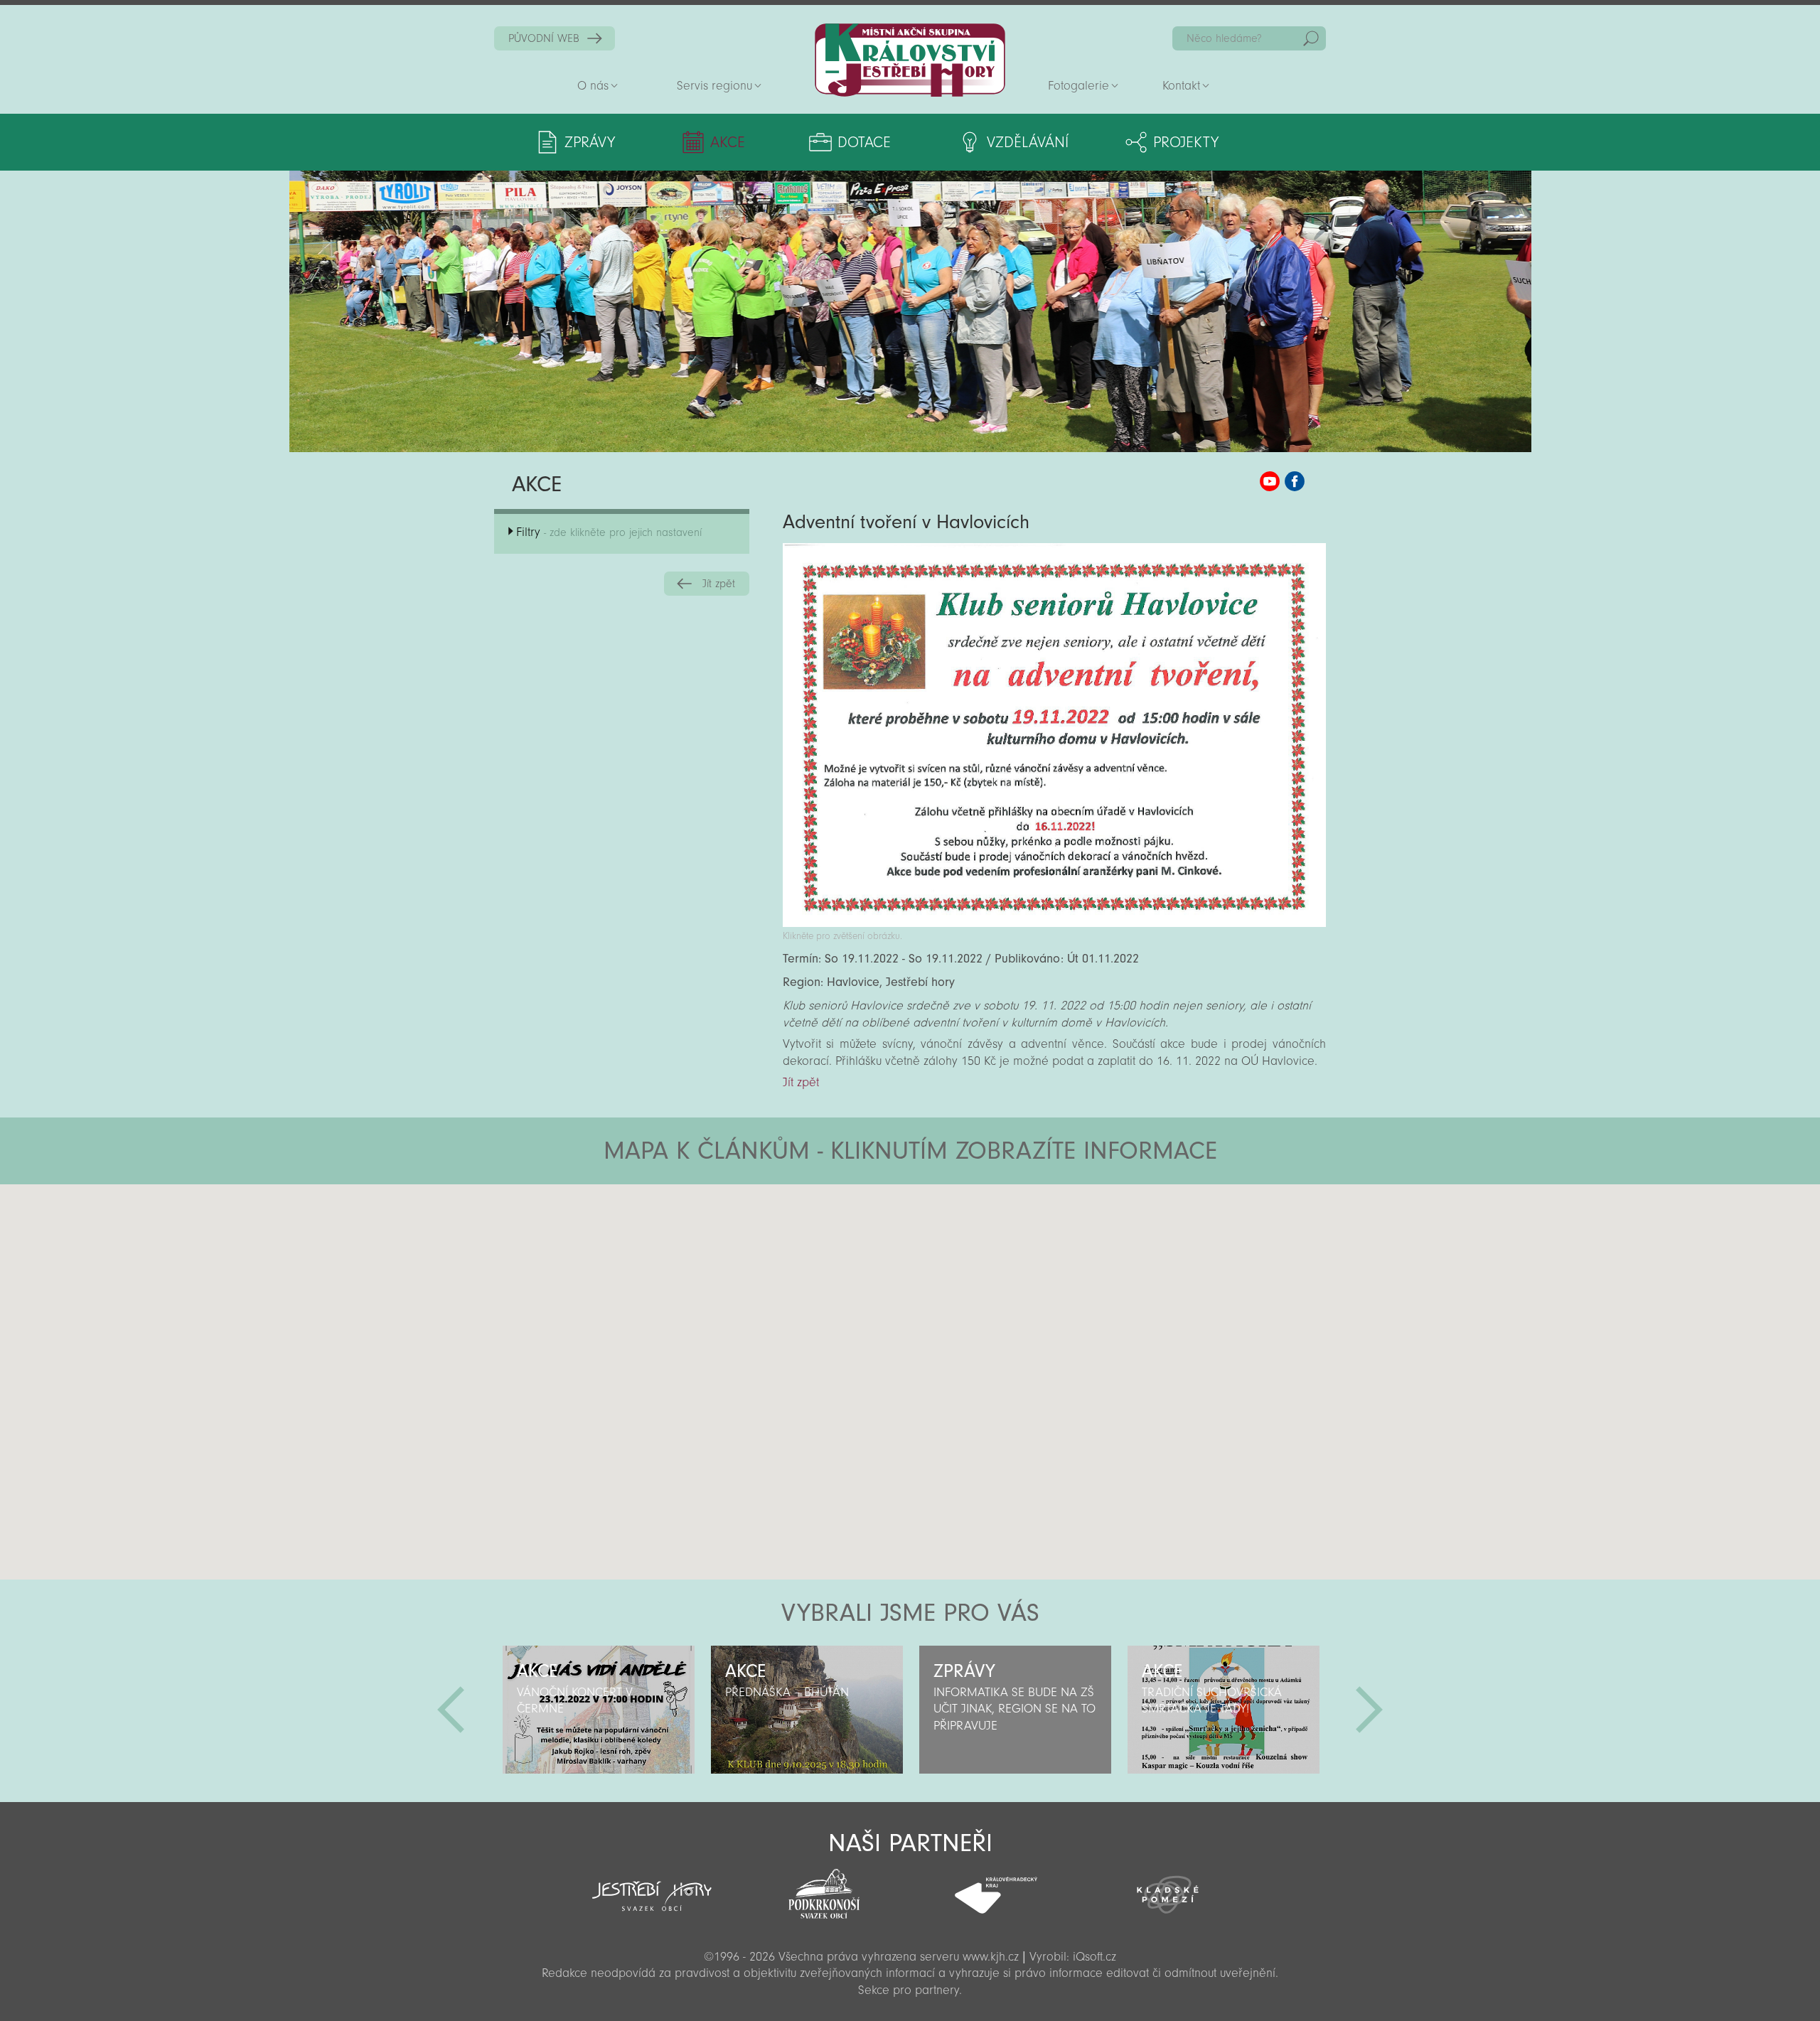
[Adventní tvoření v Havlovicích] (1054, 923)
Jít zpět (719, 584)
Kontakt (1181, 86)
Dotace (864, 142)
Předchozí (451, 1710)
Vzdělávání (1028, 142)
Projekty (1186, 142)
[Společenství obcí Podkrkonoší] (824, 1889)
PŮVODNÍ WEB (544, 38)
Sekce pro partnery (909, 1990)
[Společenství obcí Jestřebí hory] (652, 1887)
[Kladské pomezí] (1168, 1888)
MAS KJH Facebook (1295, 481)
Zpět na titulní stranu (910, 60)
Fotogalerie (1078, 86)
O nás (593, 86)
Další (1369, 1710)
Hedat (1311, 38)
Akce (728, 142)
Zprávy (590, 142)
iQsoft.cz (1094, 1957)
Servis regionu (714, 86)
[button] (949, 1270)
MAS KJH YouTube (1270, 481)
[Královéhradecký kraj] (996, 1887)
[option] (598, 1710)
